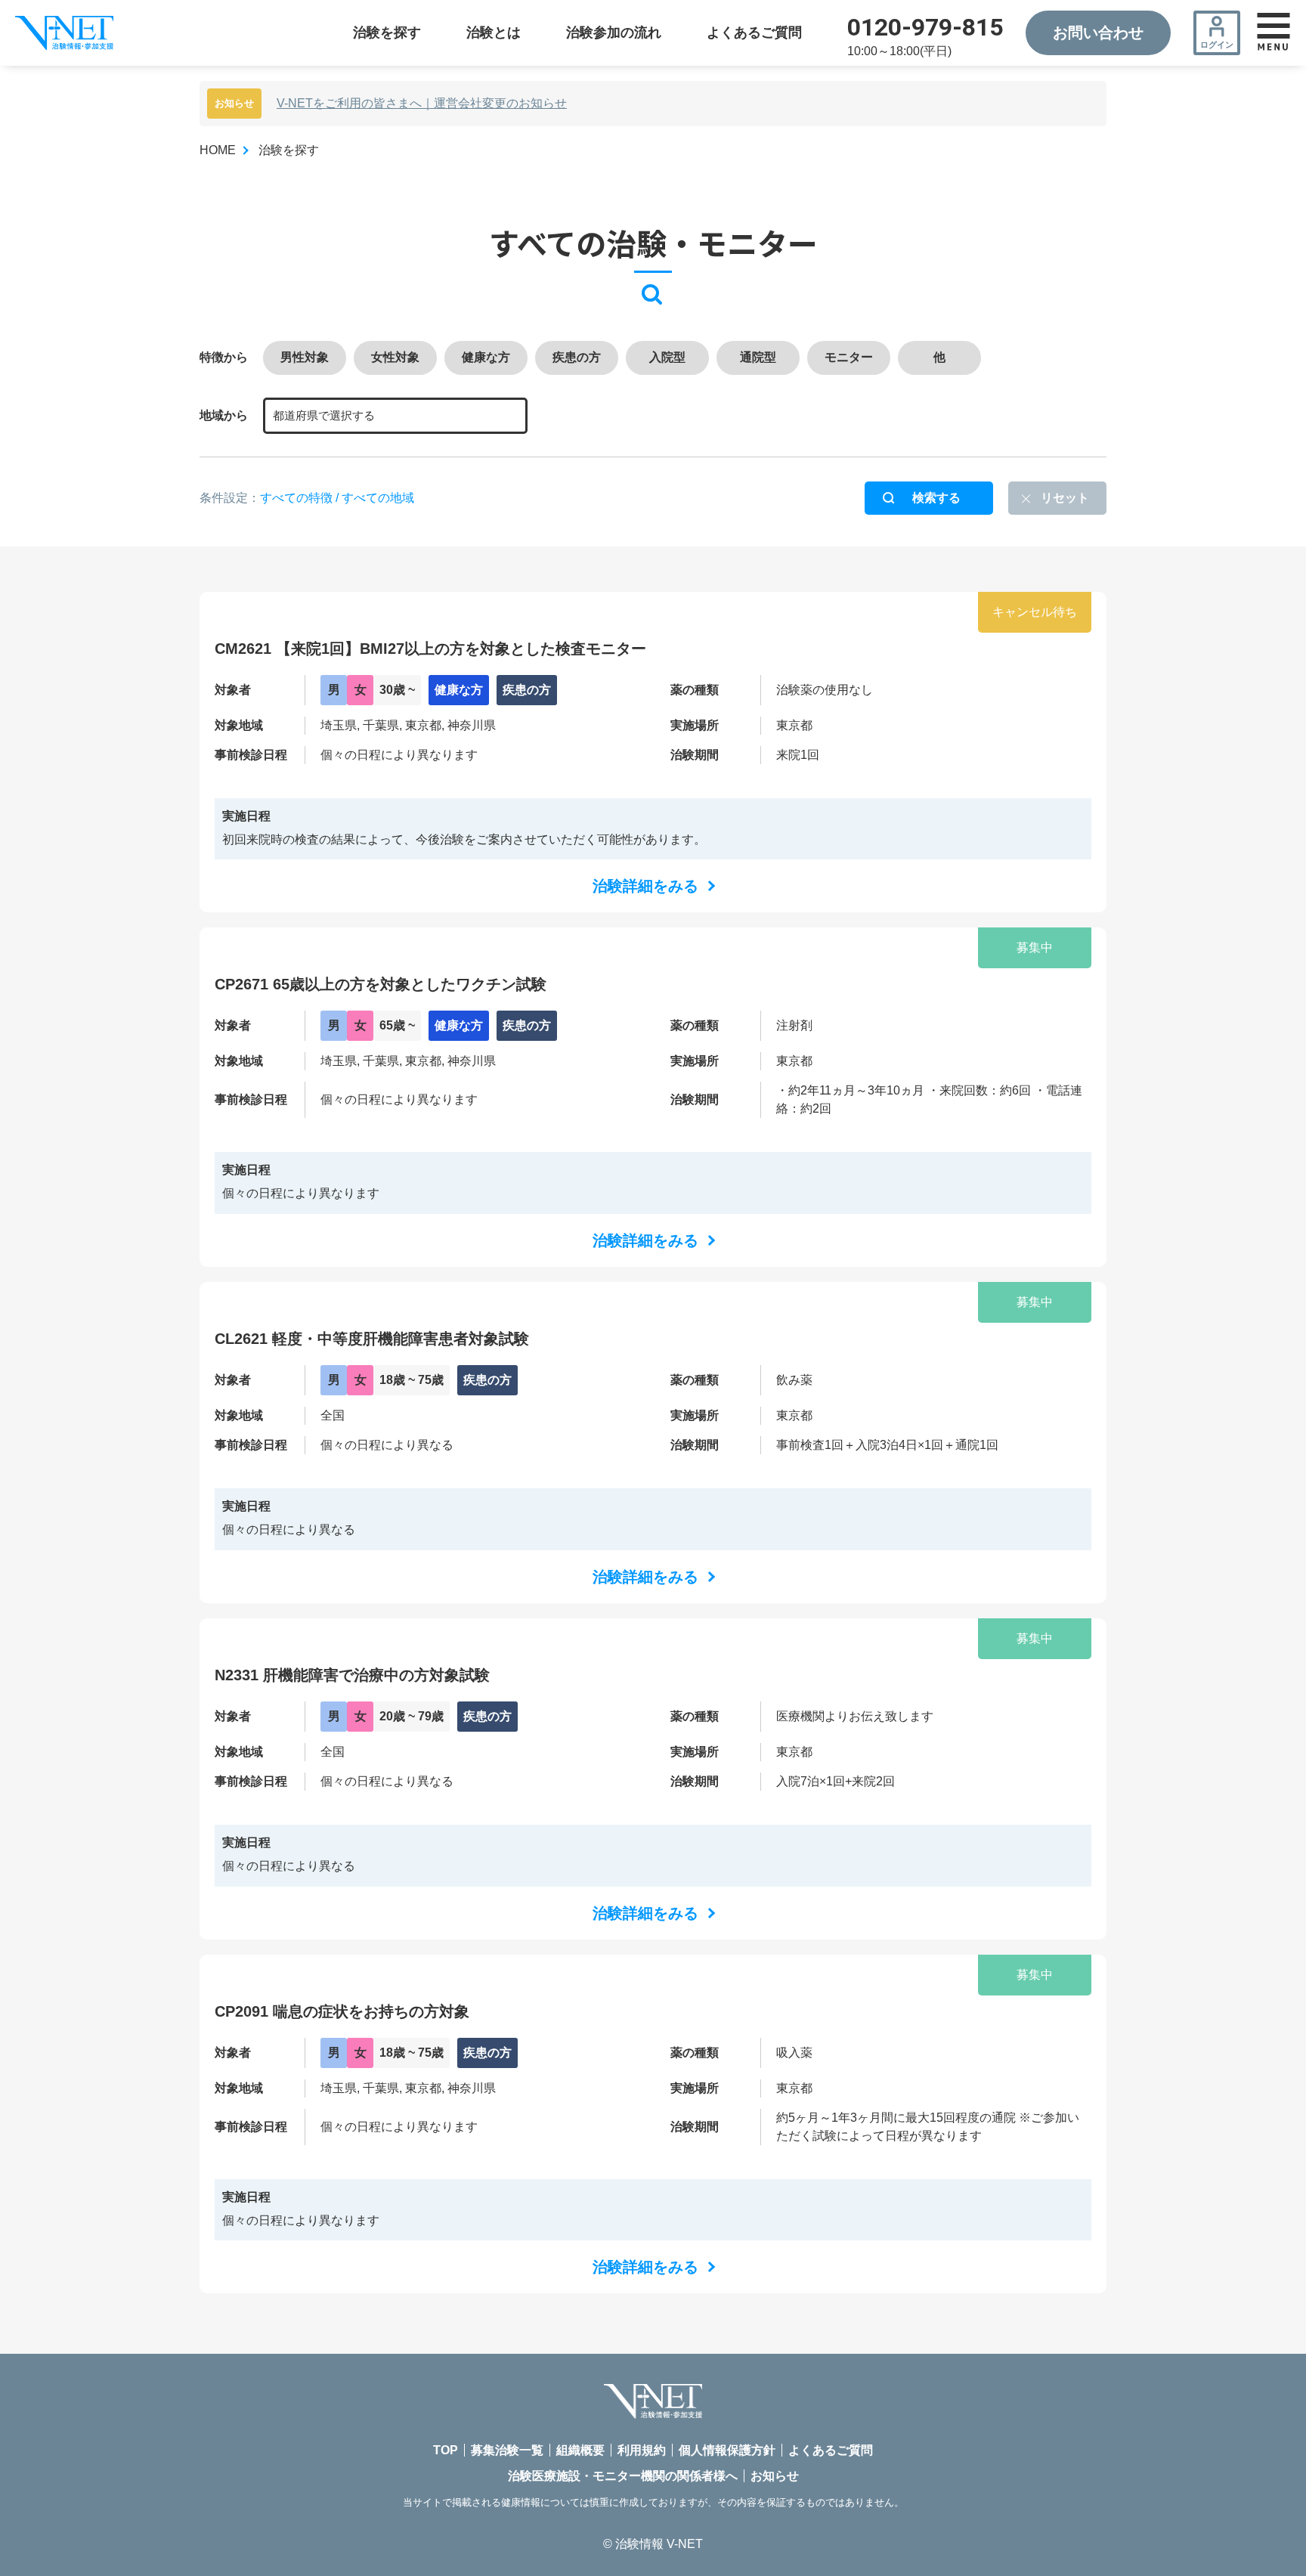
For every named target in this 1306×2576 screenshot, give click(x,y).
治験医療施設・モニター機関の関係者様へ (623, 2476)
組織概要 (580, 2450)
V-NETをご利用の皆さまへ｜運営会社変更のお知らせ (422, 103)
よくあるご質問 (754, 33)
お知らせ (775, 2476)
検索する (936, 498)
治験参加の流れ (614, 33)
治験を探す (387, 33)
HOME (218, 150)
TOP (446, 2450)
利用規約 (642, 2450)
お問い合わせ (1098, 33)
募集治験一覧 (507, 2450)
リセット (1065, 498)
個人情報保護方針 (727, 2450)
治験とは (494, 33)
